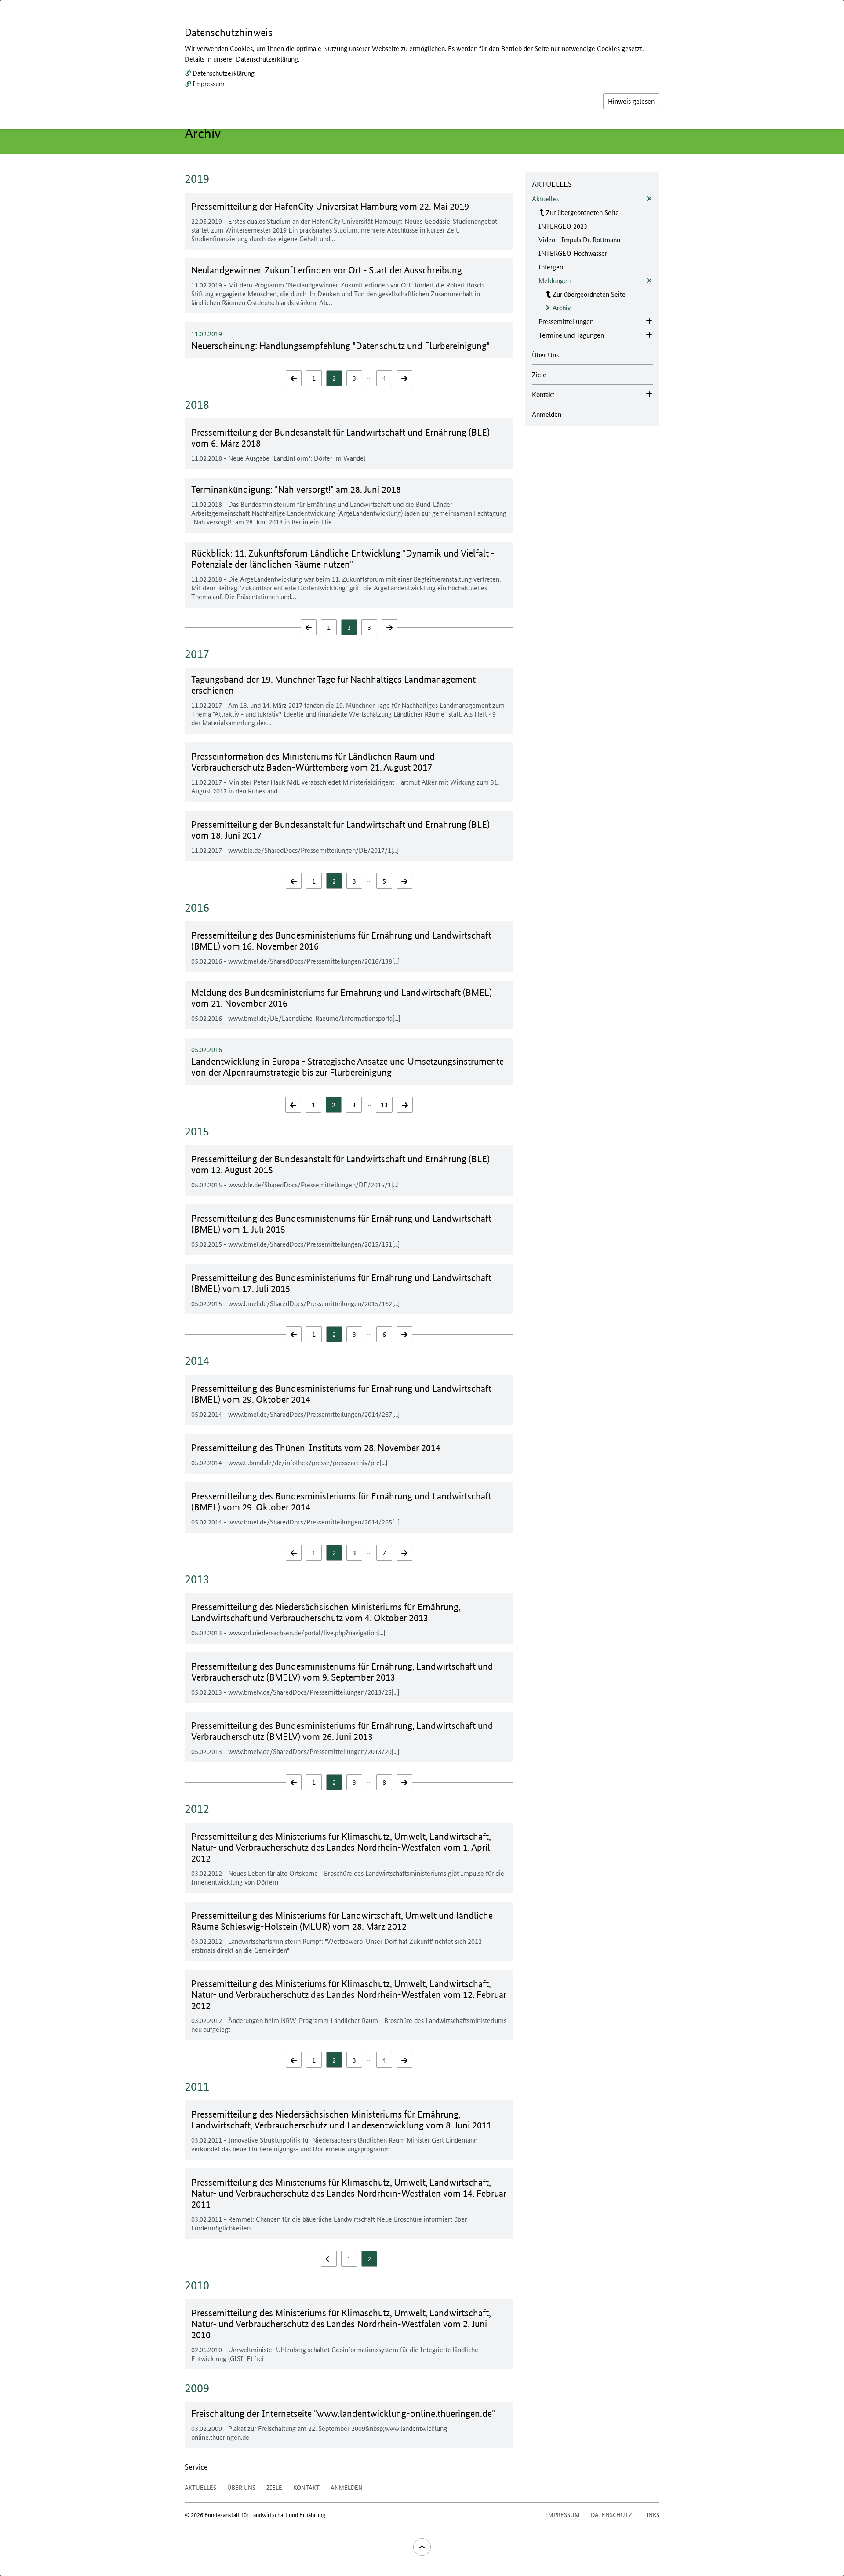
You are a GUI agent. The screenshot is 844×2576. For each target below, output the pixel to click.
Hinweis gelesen (631, 101)
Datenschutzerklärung (224, 73)
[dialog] (422, 1288)
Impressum (209, 83)
